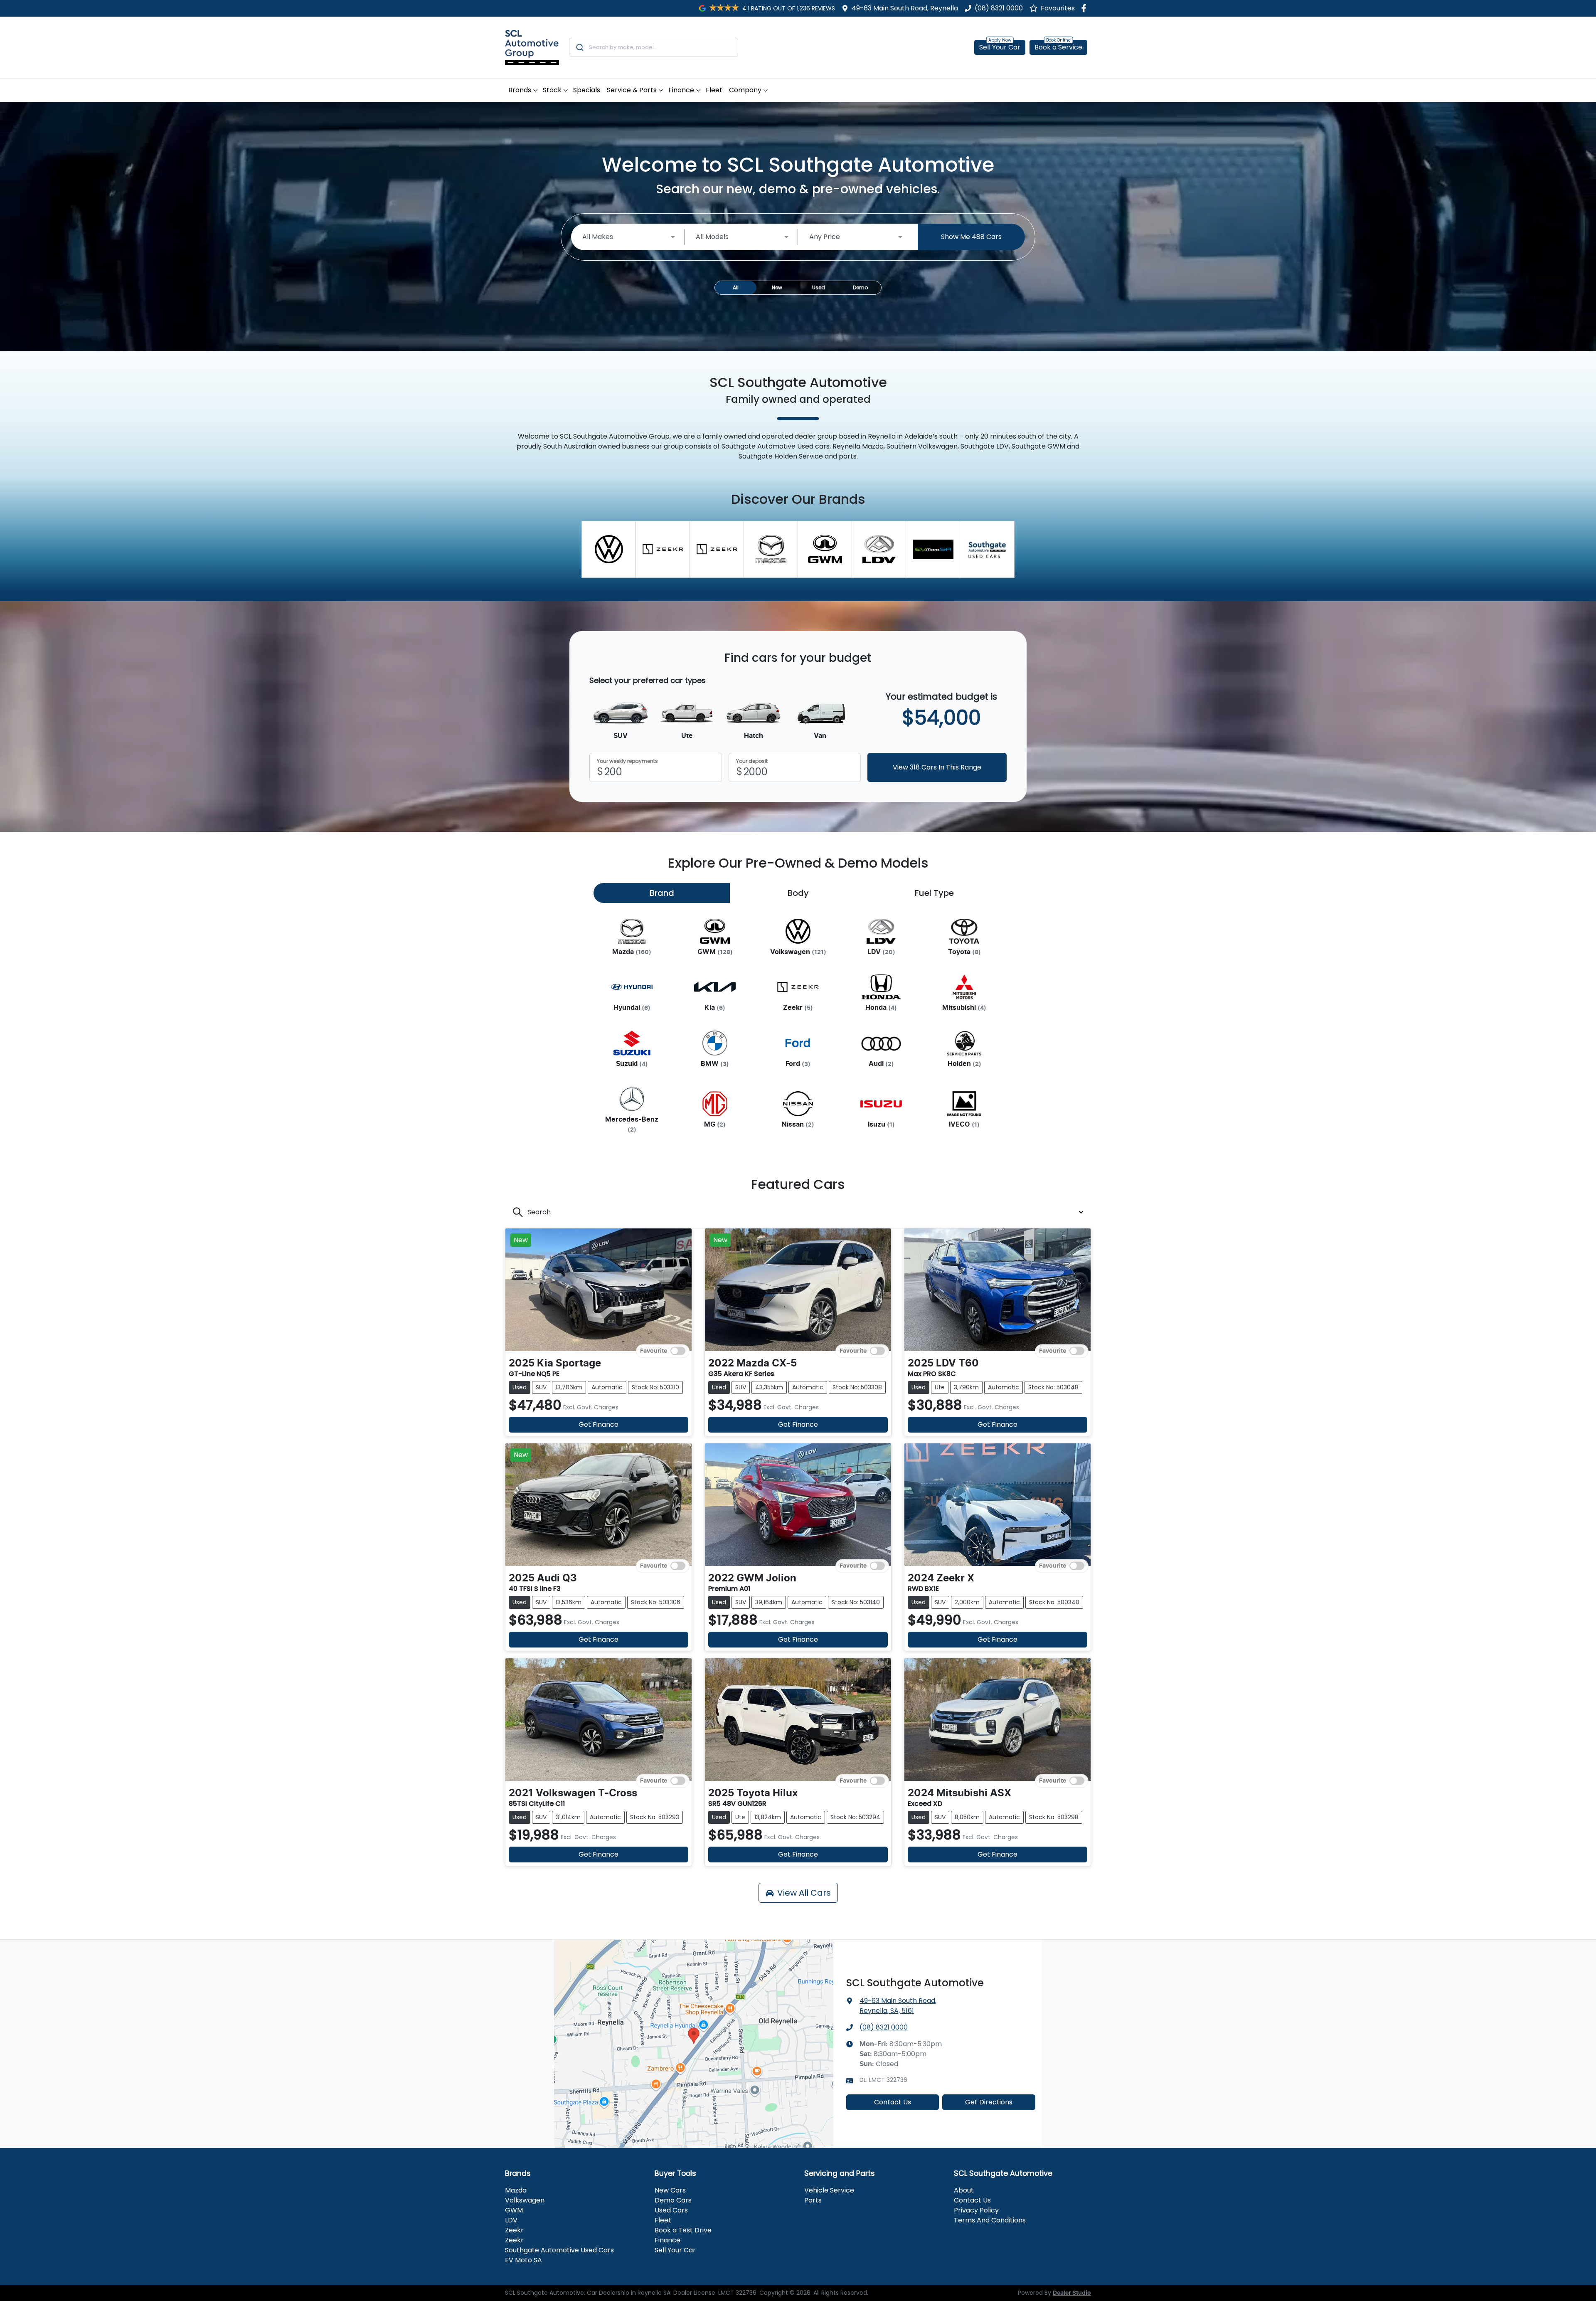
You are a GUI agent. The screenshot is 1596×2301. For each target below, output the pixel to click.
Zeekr (514, 2230)
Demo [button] (860, 287)
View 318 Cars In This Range (937, 767)
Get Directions (989, 2102)
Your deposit (752, 761)
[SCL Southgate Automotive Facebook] (1085, 8)
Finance (681, 90)
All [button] (736, 287)
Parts (813, 2200)
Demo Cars (673, 2200)
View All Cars (804, 1893)
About (964, 2190)
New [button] (777, 287)
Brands (520, 90)
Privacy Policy (976, 2210)
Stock (552, 90)
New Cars (670, 2190)
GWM (514, 2210)
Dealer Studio (1072, 2293)
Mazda (516, 2190)
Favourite (654, 1351)
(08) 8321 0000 (999, 8)
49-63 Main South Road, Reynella (905, 8)
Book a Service (1058, 47)
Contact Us (893, 2102)
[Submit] (579, 47)
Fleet (714, 90)
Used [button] (819, 287)
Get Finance (598, 1424)
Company (745, 90)
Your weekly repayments (627, 761)
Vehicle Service (829, 2190)
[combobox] (654, 47)
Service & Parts (632, 90)
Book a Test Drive (683, 2230)
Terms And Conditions (990, 2220)
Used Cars (671, 2210)
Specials (587, 90)
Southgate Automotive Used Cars (559, 2250)
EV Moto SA (523, 2260)
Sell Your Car (1000, 47)
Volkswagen (525, 2200)
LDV (511, 2220)
